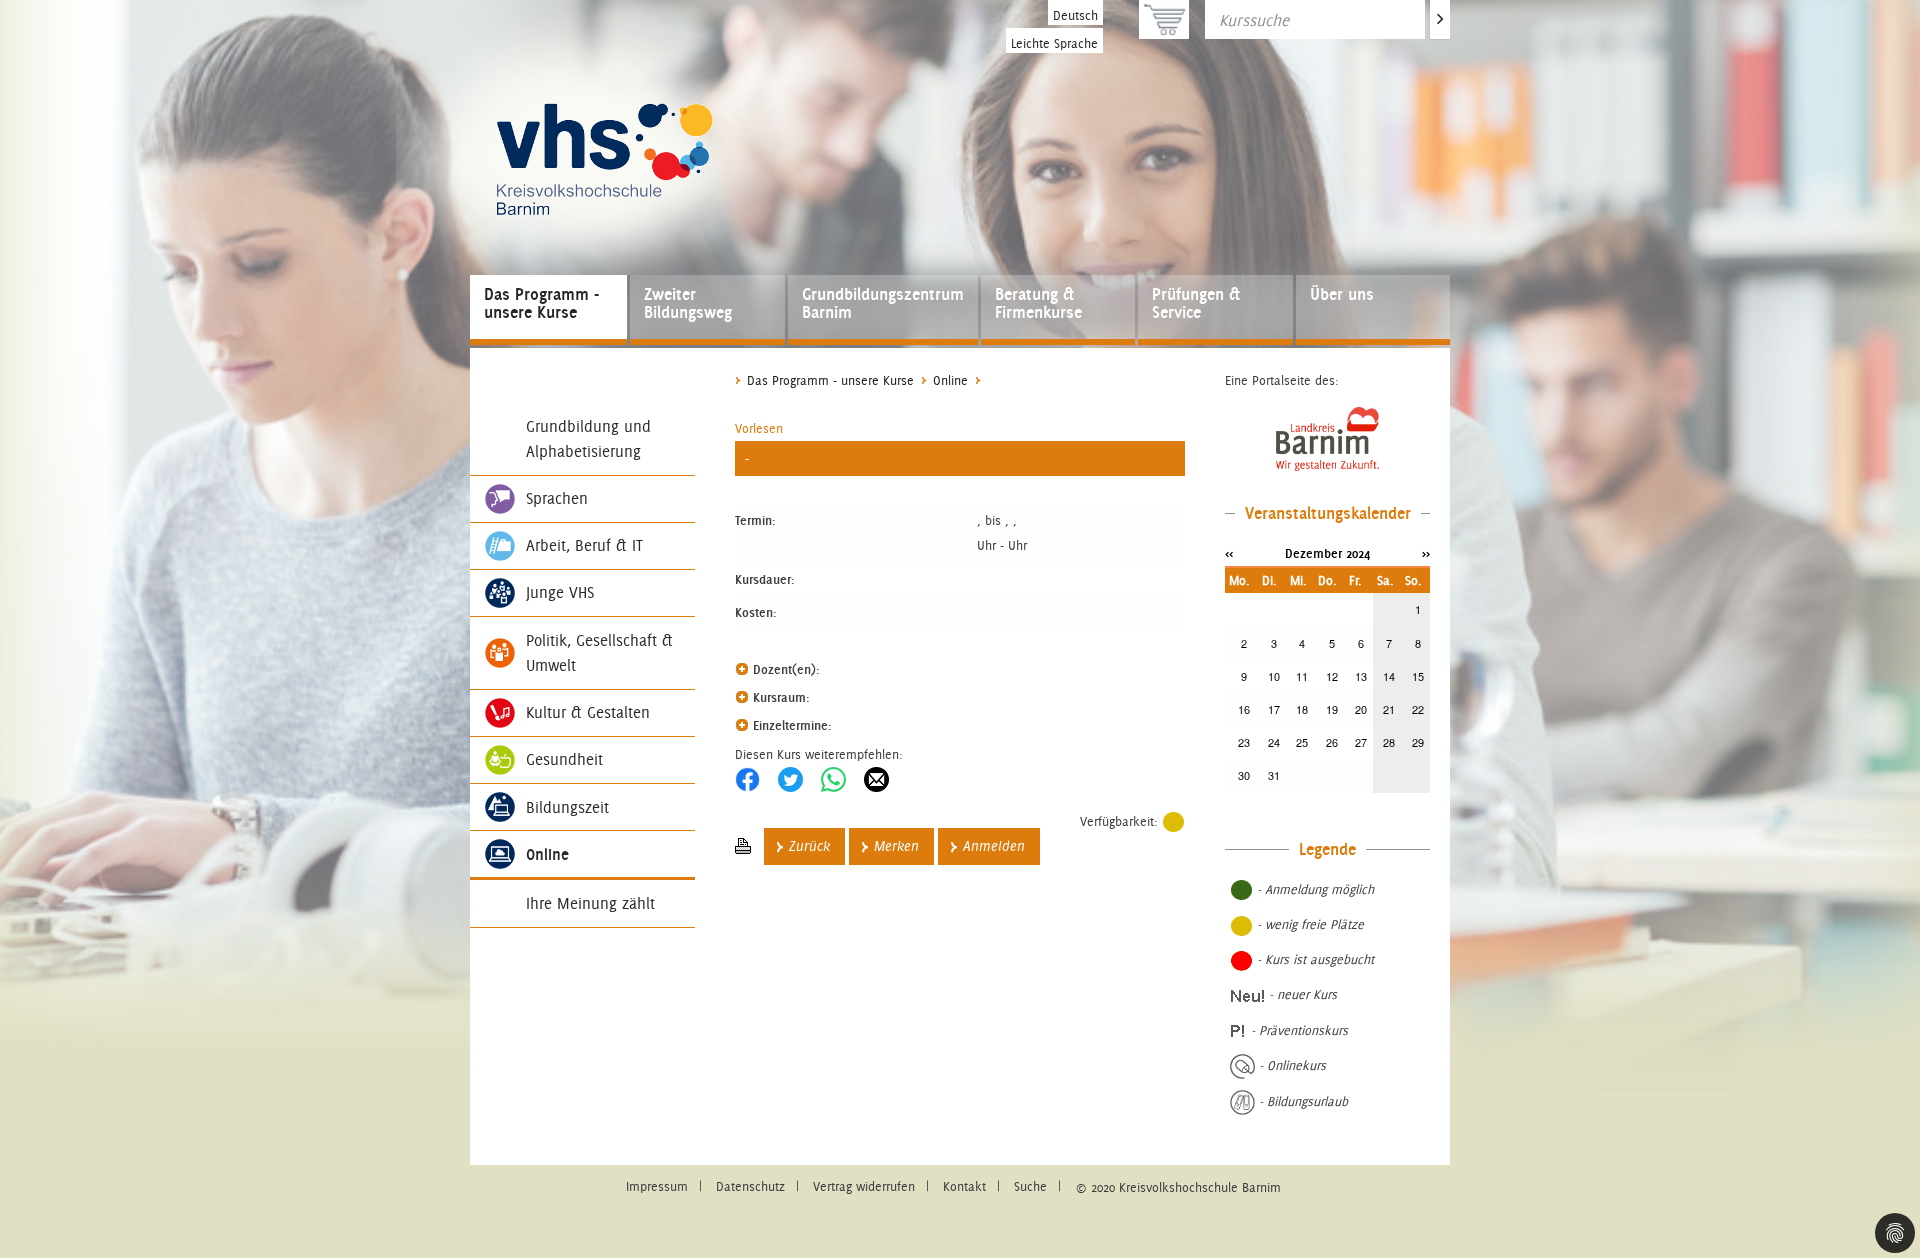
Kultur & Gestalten (588, 712)
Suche (1030, 1186)
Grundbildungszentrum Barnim (883, 303)
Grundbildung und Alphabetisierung (588, 439)
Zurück (809, 846)
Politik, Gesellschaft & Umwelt (599, 653)
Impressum (657, 1186)
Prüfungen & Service (1196, 303)
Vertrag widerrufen (864, 1186)
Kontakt (964, 1186)
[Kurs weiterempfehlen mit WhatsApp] (833, 779)
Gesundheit (564, 759)
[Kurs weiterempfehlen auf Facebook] (747, 779)
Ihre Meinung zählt (590, 903)
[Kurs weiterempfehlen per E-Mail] (876, 779)
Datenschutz (750, 1186)
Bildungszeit (567, 807)
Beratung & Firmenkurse (1038, 303)
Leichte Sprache (1054, 43)
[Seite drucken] (743, 846)
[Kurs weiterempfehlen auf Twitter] (790, 779)
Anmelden (994, 846)
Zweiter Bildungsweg (688, 303)
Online (547, 854)
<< (1229, 553)
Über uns (1342, 294)
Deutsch (1075, 15)
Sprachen (557, 498)
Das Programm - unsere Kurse (541, 303)
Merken (896, 846)
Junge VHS (560, 592)
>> (1426, 553)
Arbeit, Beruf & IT (584, 545)
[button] (759, 428)
